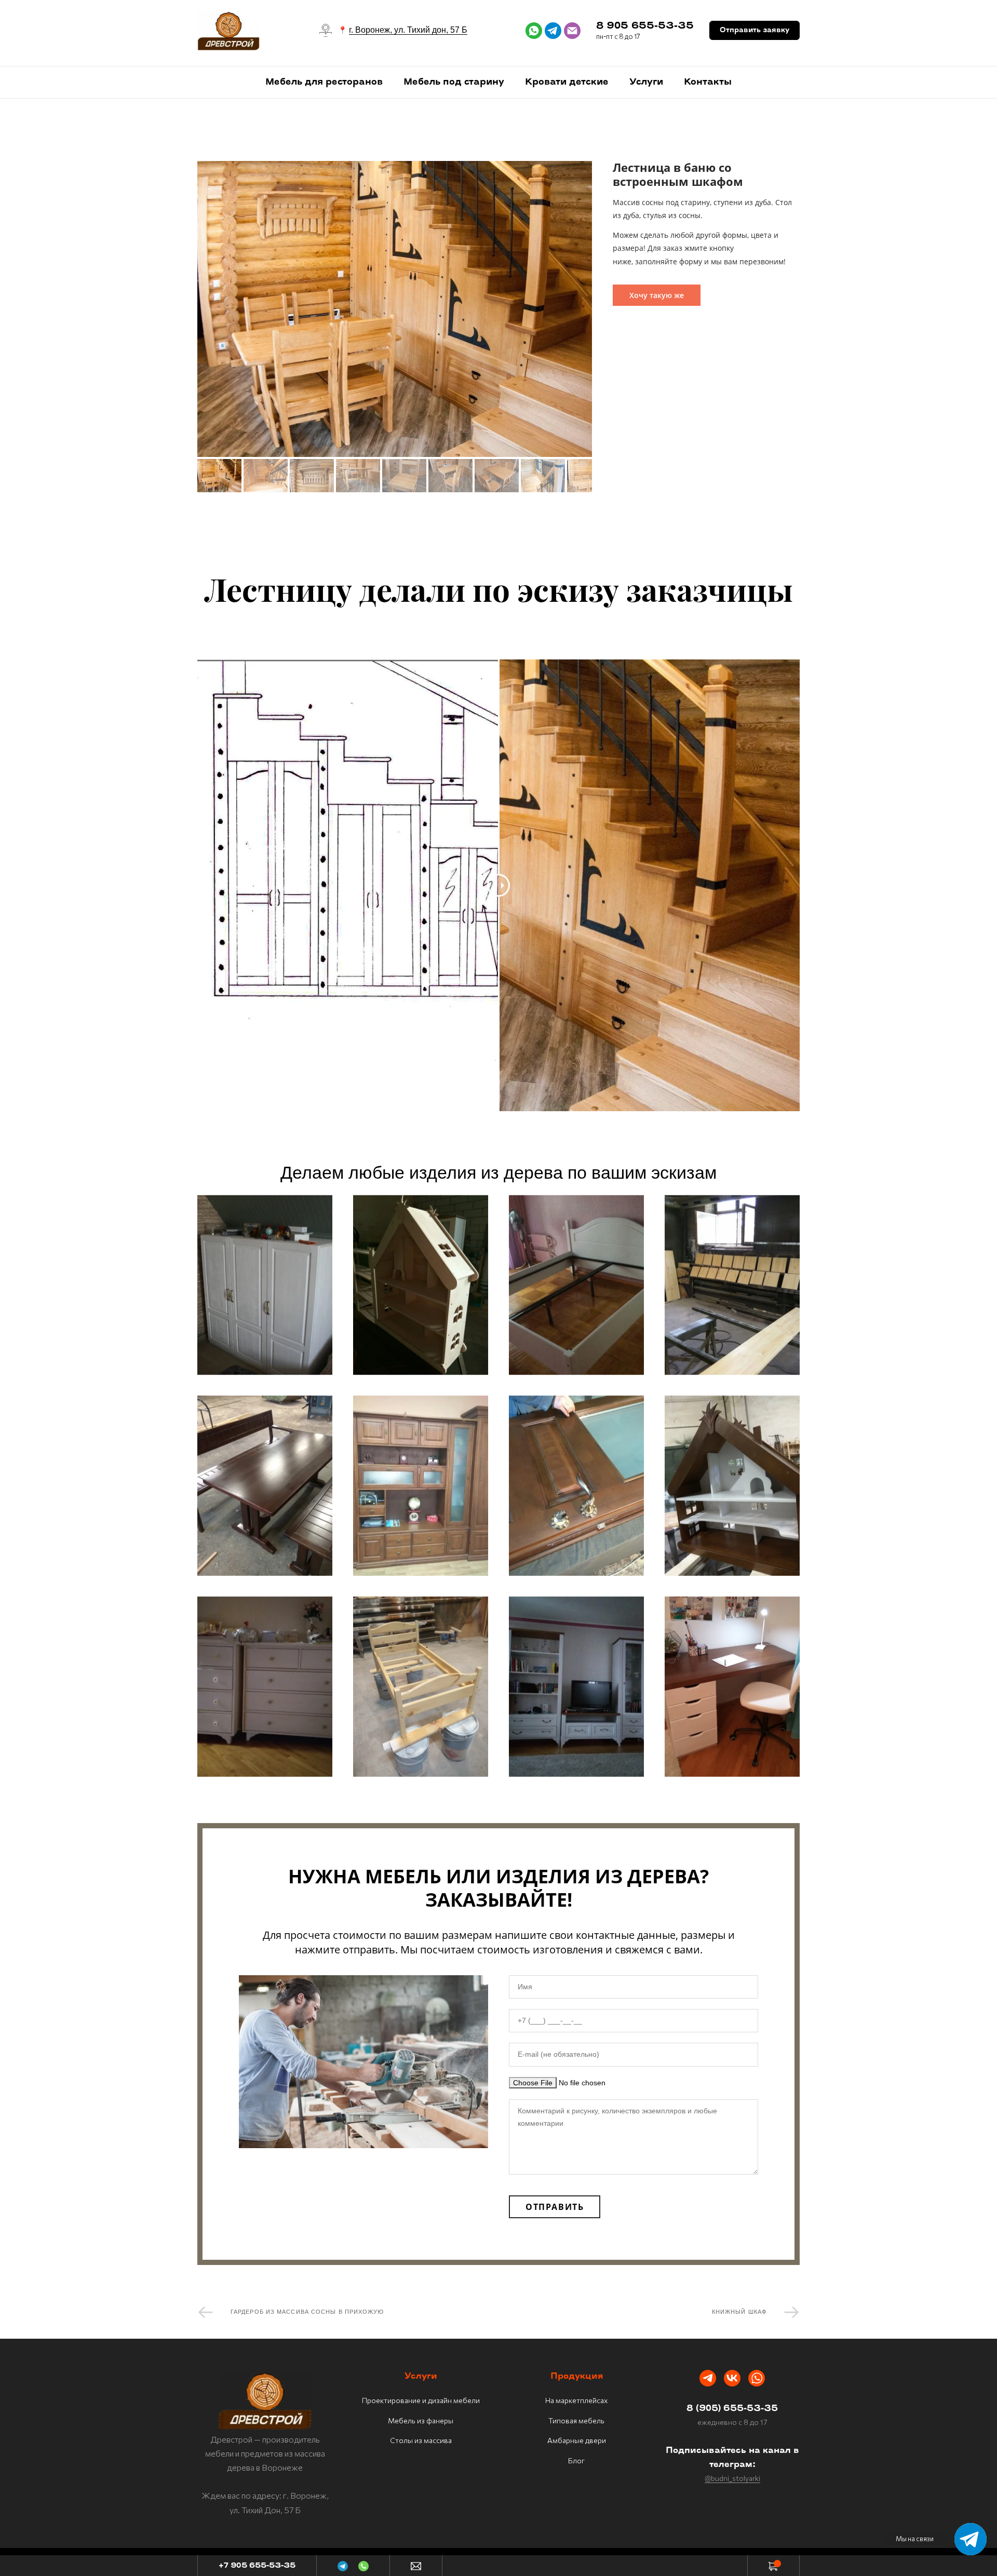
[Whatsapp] (757, 2378)
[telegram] (553, 31)
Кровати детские (567, 82)
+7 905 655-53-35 (257, 2566)
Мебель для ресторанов (324, 82)
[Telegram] (708, 2378)
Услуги (646, 82)
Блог (576, 2460)
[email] (572, 31)
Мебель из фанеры (421, 2420)
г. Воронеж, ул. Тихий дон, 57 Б (408, 30)
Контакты (708, 82)
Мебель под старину (454, 82)
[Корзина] (773, 2566)
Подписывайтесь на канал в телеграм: (732, 2458)
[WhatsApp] (363, 2566)
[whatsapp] (534, 31)
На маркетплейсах (576, 2400)
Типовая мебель (576, 2420)
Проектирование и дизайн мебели (421, 2400)
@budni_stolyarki (732, 2478)
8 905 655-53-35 (645, 26)
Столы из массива (421, 2440)
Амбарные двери (577, 2440)
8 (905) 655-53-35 (732, 2409)
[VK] (732, 2378)
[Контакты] (416, 2566)
